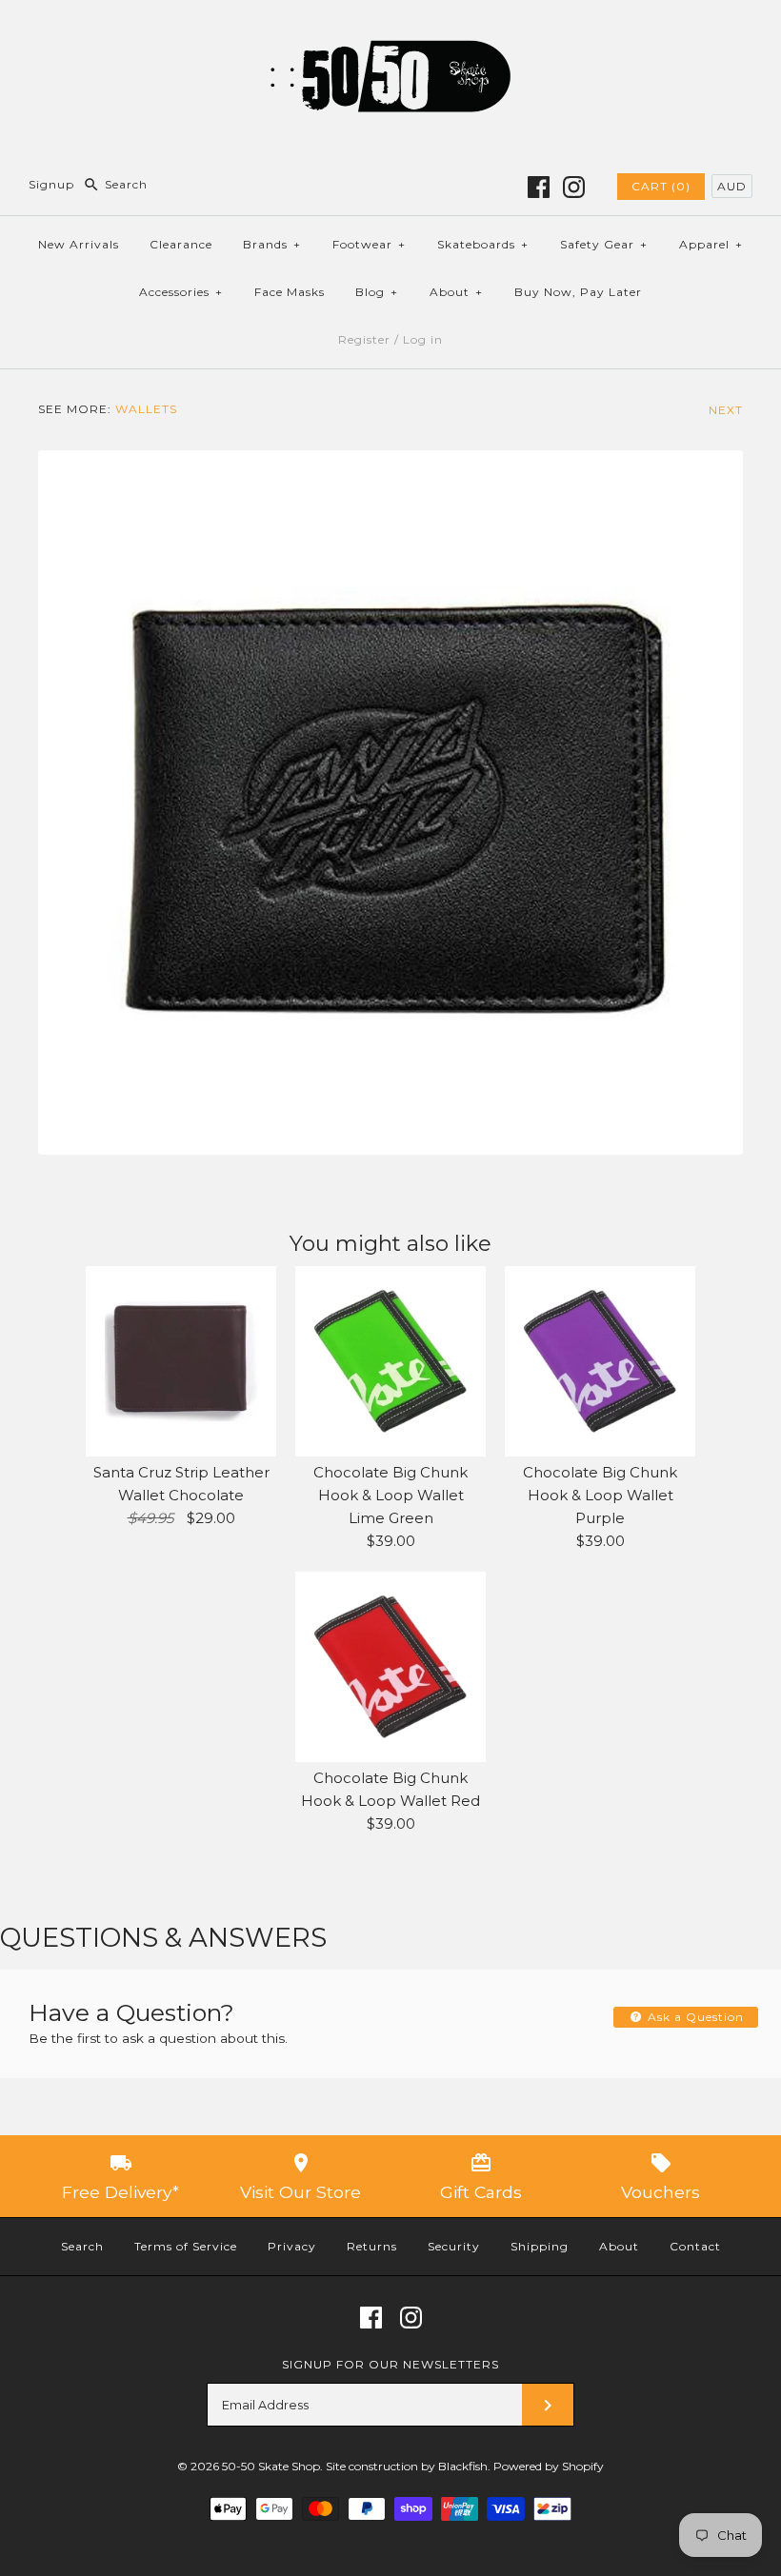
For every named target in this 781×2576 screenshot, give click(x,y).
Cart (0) (661, 186)
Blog (377, 292)
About (456, 292)
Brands (272, 244)
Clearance (181, 244)
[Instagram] (574, 187)
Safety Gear (604, 244)
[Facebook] (539, 187)
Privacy (292, 2246)
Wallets (146, 409)
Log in (423, 339)
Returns (372, 2246)
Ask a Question (694, 2017)
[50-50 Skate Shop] (390, 30)
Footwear (369, 244)
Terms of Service (186, 2246)
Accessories (181, 292)
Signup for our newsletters (390, 2364)
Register (364, 339)
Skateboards (483, 244)
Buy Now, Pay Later (578, 292)
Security (454, 2246)
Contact (695, 2246)
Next (726, 410)
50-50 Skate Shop (271, 2466)
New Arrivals (79, 244)
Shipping (540, 2246)
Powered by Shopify (549, 2466)
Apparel (711, 244)
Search (82, 2246)
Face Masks (290, 292)
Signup (51, 184)
